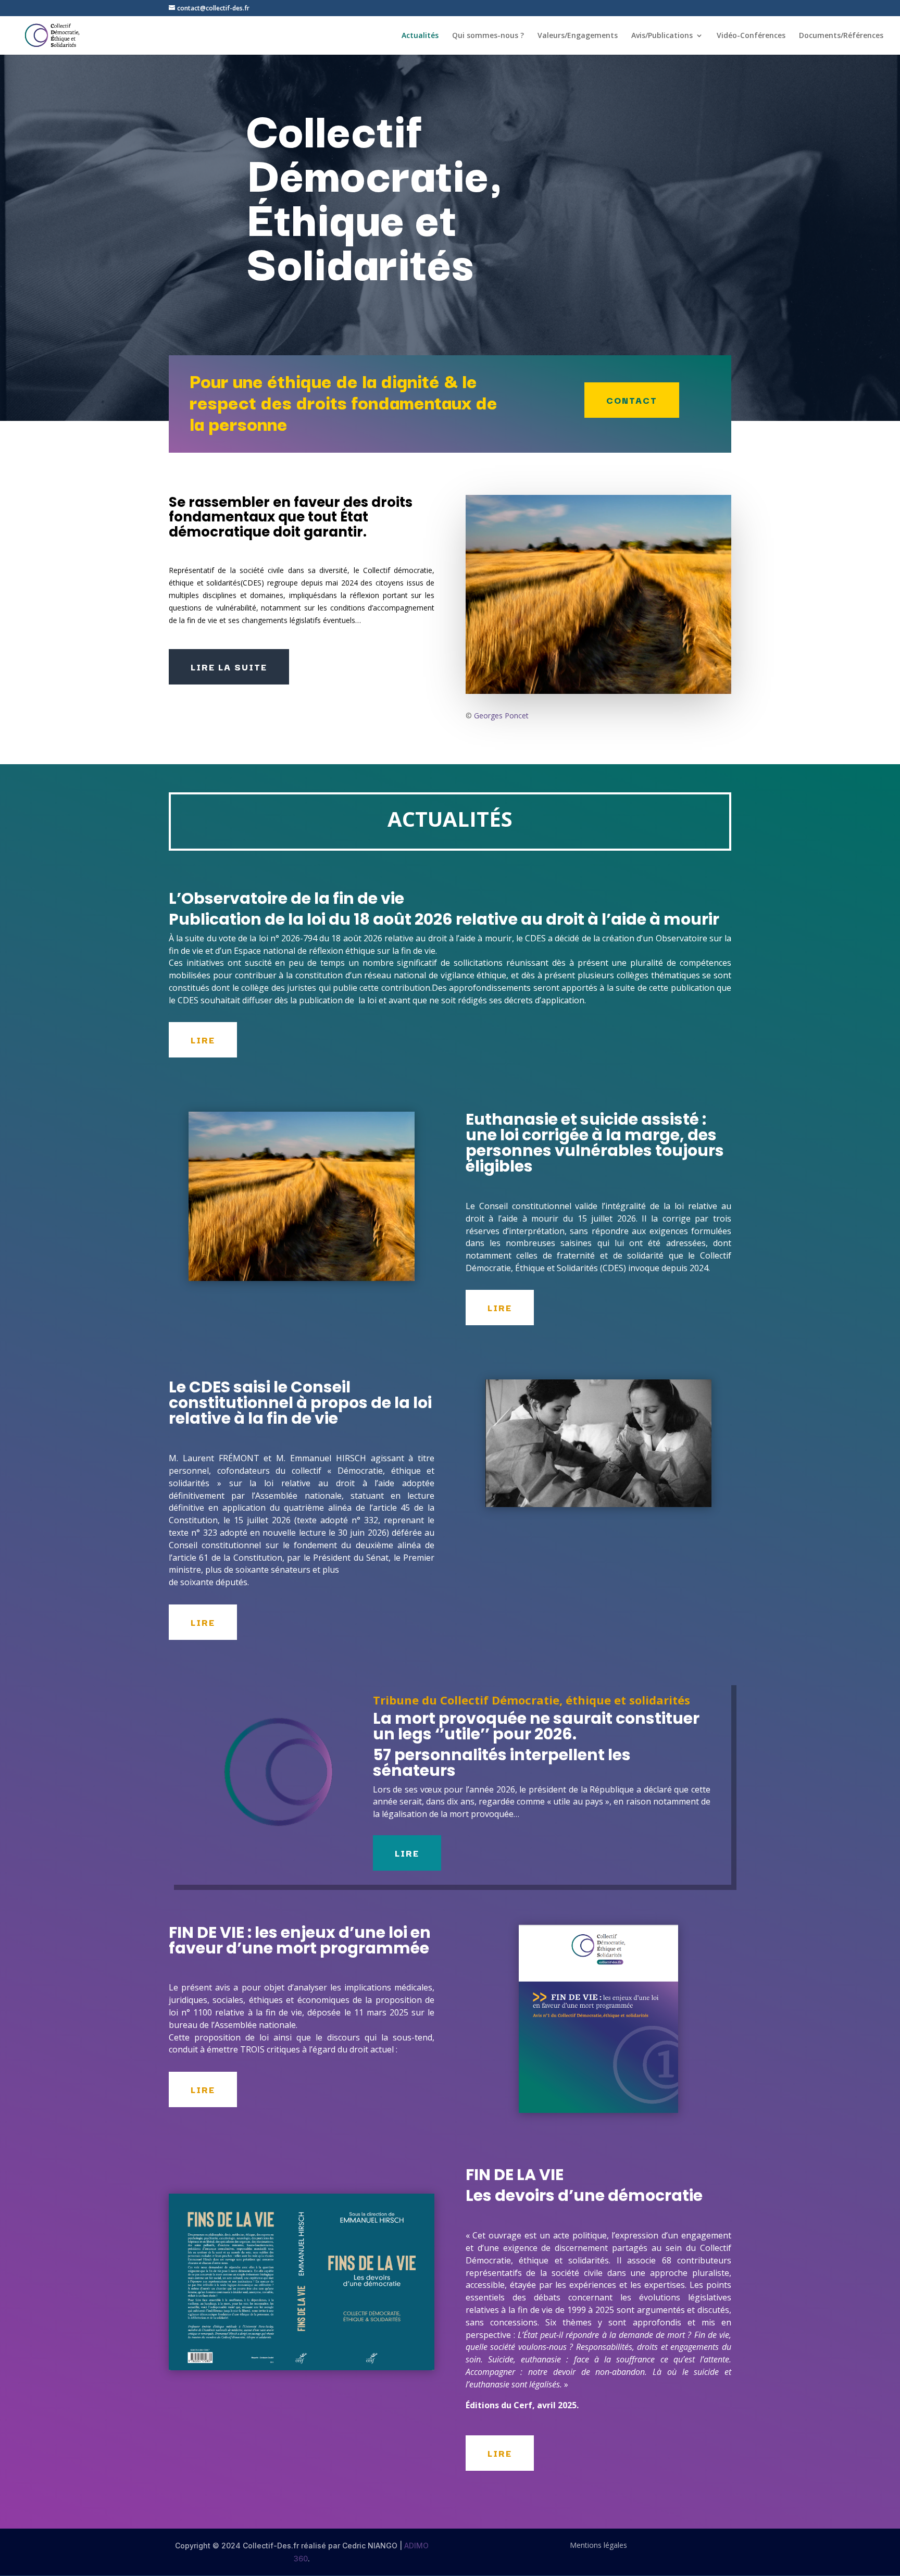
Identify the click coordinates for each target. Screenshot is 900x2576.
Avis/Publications (662, 36)
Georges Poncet (501, 715)
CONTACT (632, 400)
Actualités (420, 36)
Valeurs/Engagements (578, 36)
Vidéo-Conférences (751, 36)
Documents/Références (841, 36)
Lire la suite (229, 667)
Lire (203, 1040)
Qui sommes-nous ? (488, 36)
